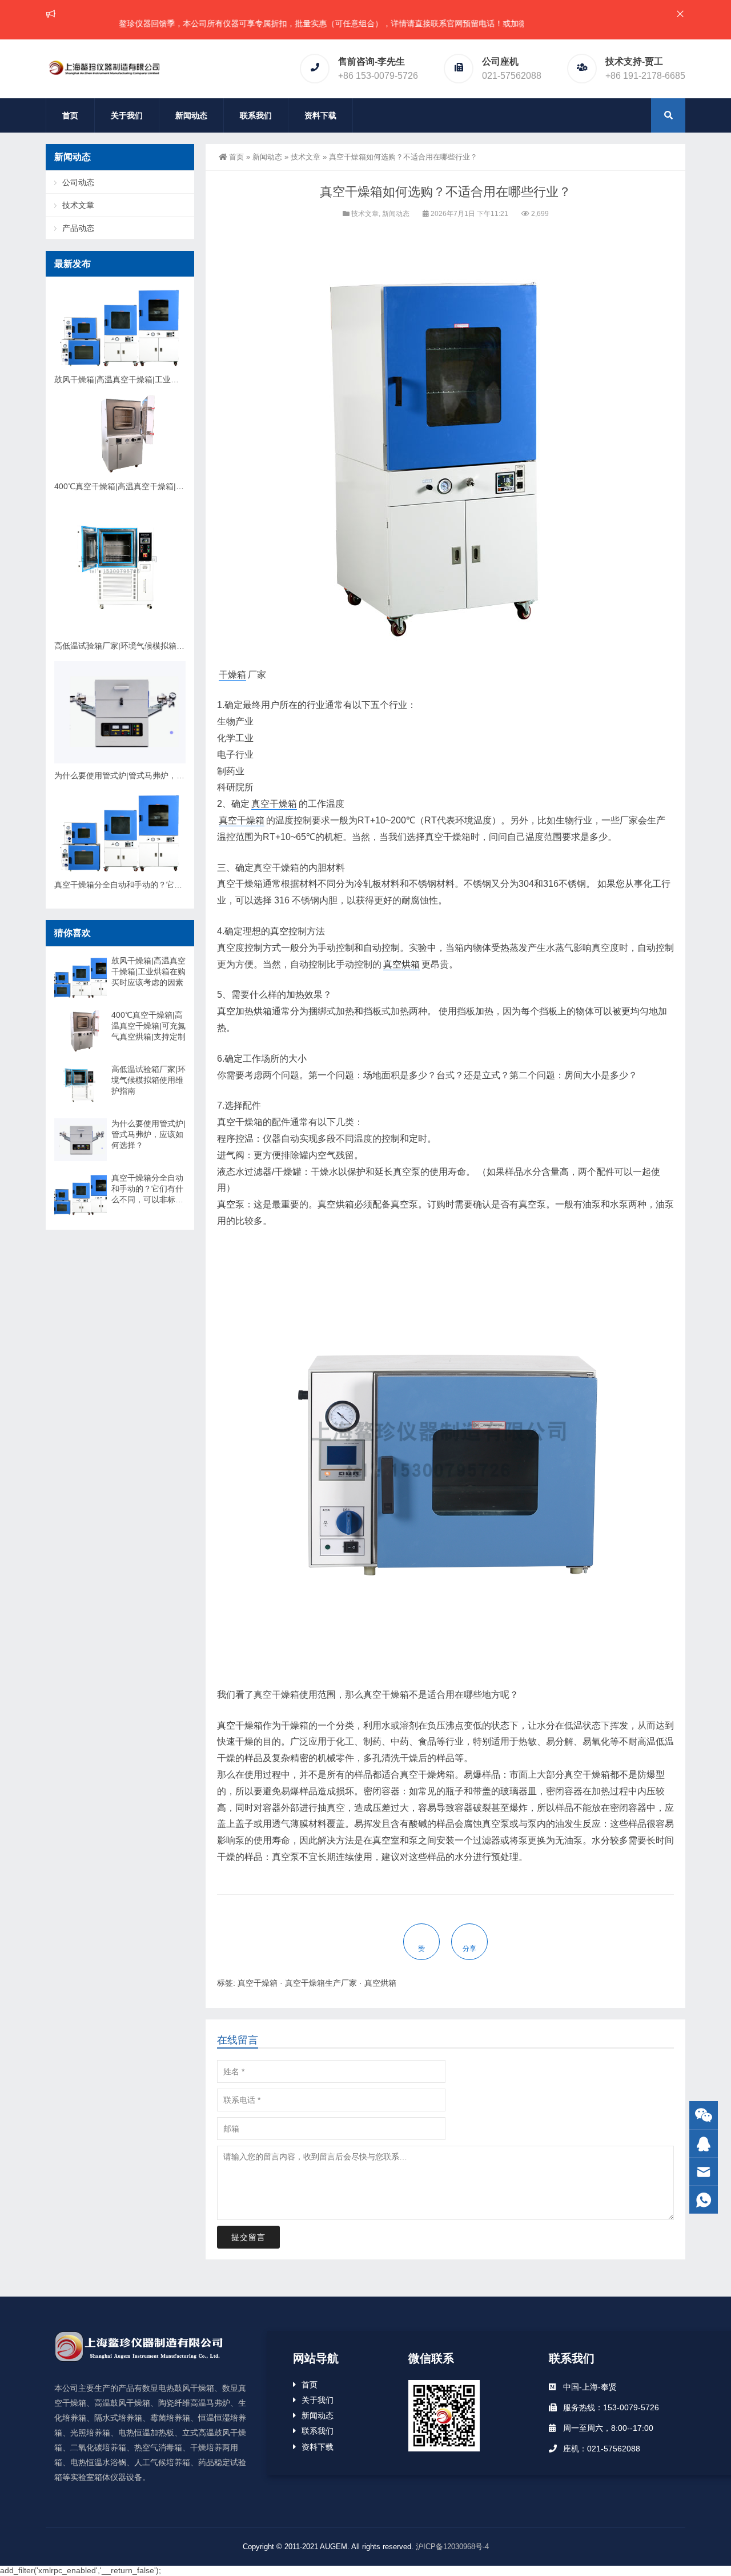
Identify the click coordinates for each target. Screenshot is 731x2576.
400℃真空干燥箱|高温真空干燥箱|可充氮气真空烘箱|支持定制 (164, 486)
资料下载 (320, 115)
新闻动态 (191, 115)
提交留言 (248, 2237)
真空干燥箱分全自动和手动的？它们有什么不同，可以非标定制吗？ (174, 885)
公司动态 (78, 182)
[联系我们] (704, 2144)
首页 (70, 115)
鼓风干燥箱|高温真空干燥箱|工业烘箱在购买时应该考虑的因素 (164, 379)
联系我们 (256, 115)
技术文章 (306, 157)
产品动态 (78, 228)
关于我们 (127, 115)
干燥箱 (232, 675)
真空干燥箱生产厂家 (321, 1983)
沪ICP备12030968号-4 (452, 2547)
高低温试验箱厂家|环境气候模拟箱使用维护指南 (139, 646)
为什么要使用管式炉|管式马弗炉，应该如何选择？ (143, 775)
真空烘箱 (401, 964)
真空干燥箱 (274, 804)
